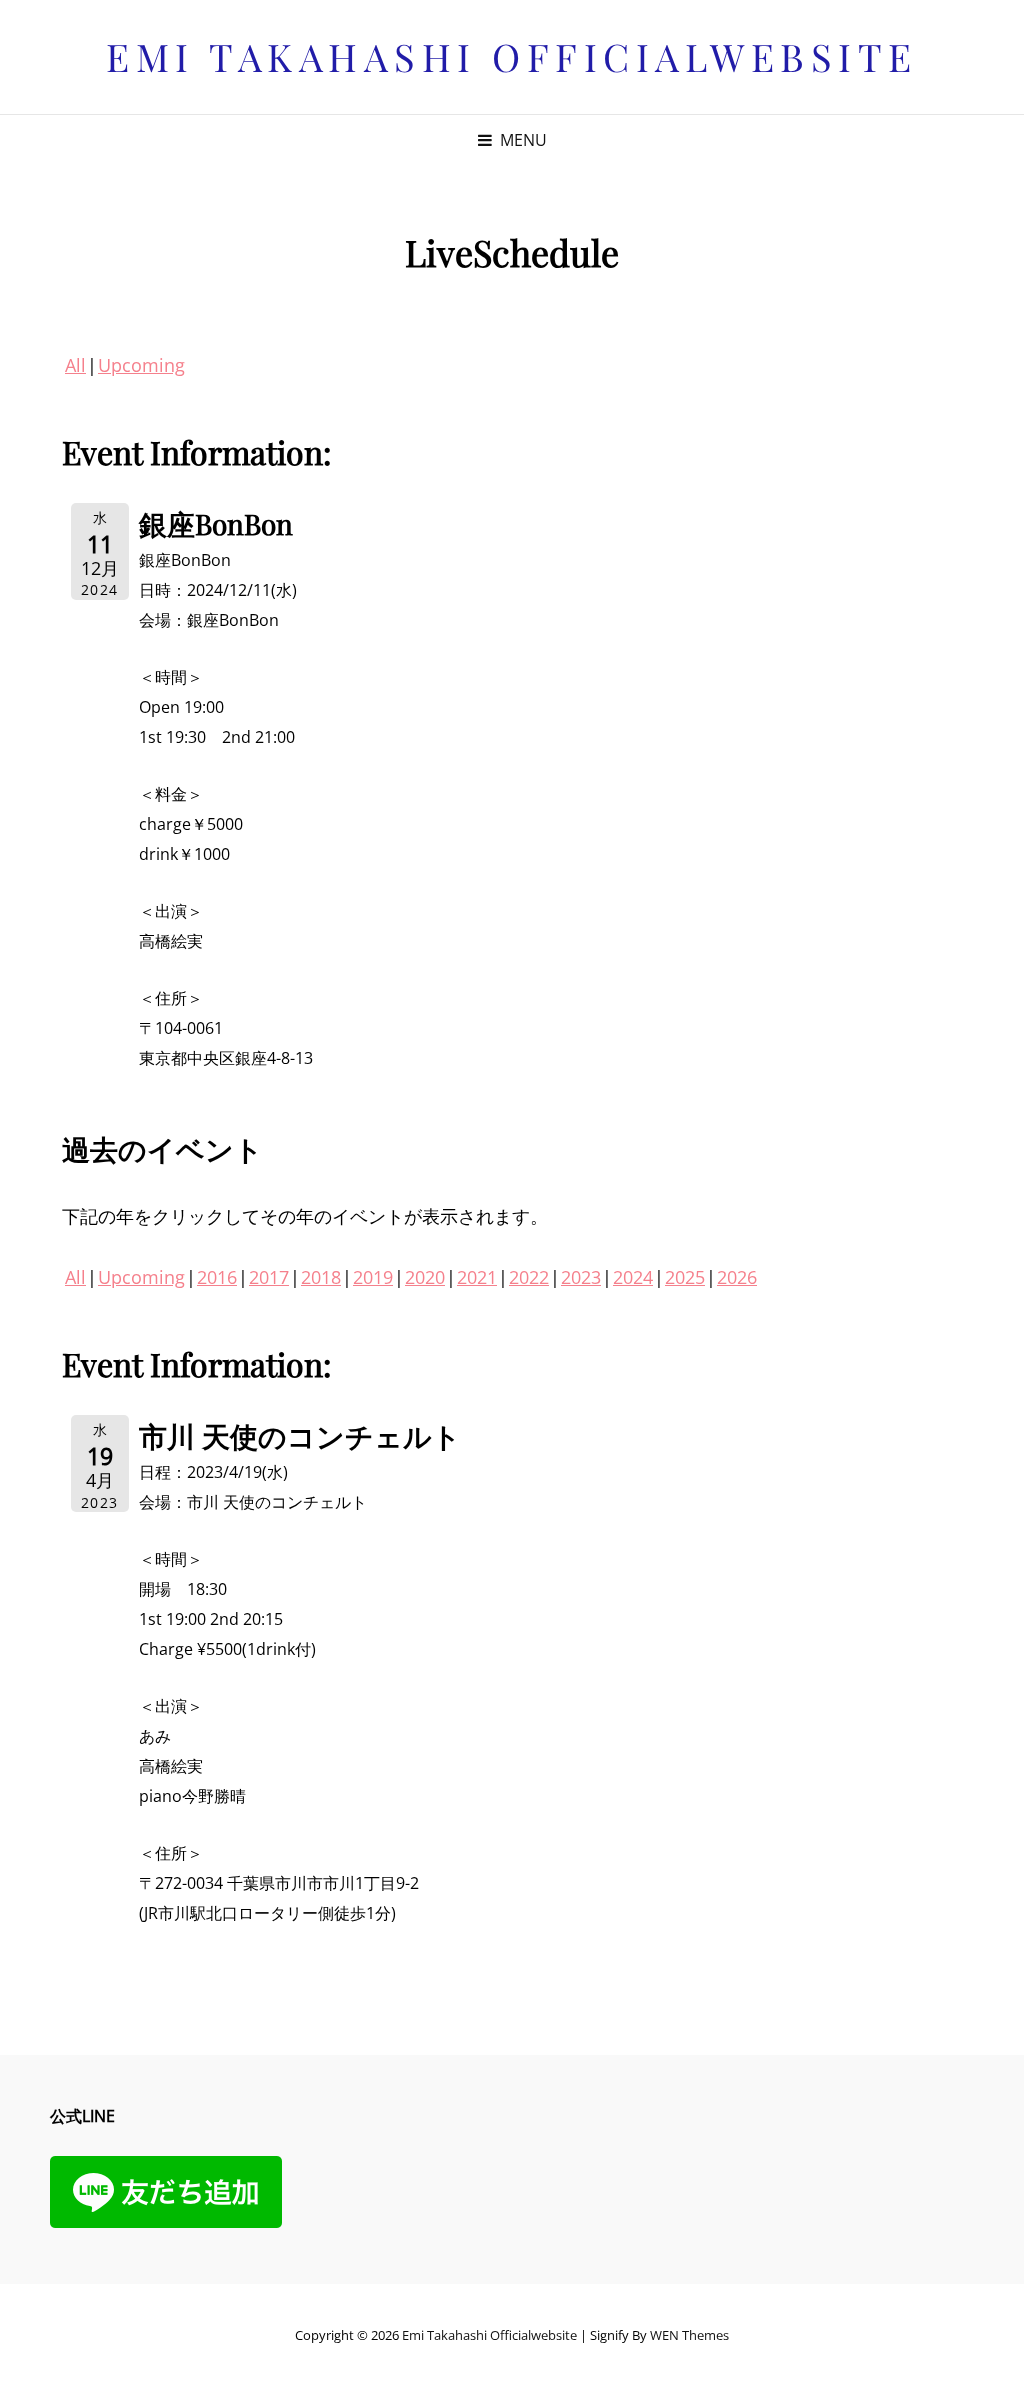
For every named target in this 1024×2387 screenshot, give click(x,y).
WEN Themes (689, 2335)
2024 (633, 1277)
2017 (269, 1277)
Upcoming (141, 365)
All (75, 365)
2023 (581, 1277)
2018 (321, 1277)
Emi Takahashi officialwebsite (512, 56)
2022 (529, 1277)
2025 (685, 1277)
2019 (373, 1277)
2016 (217, 1277)
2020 (425, 1277)
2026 (737, 1277)
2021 (477, 1277)
